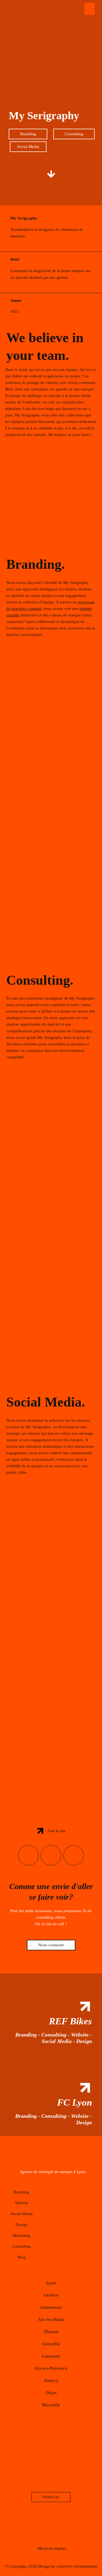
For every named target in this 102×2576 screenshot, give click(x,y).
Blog (21, 2257)
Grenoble (51, 2344)
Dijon (51, 2393)
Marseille (51, 2405)
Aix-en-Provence (51, 2368)
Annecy (51, 2381)
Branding (21, 2192)
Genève (51, 2295)
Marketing (21, 2235)
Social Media (22, 2214)
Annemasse (51, 2307)
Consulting (21, 2246)
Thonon (51, 2332)
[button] (89, 9)
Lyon (51, 2283)
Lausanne (51, 2356)
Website (22, 2203)
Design (21, 2225)
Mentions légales (52, 2548)
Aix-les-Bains (51, 2320)
